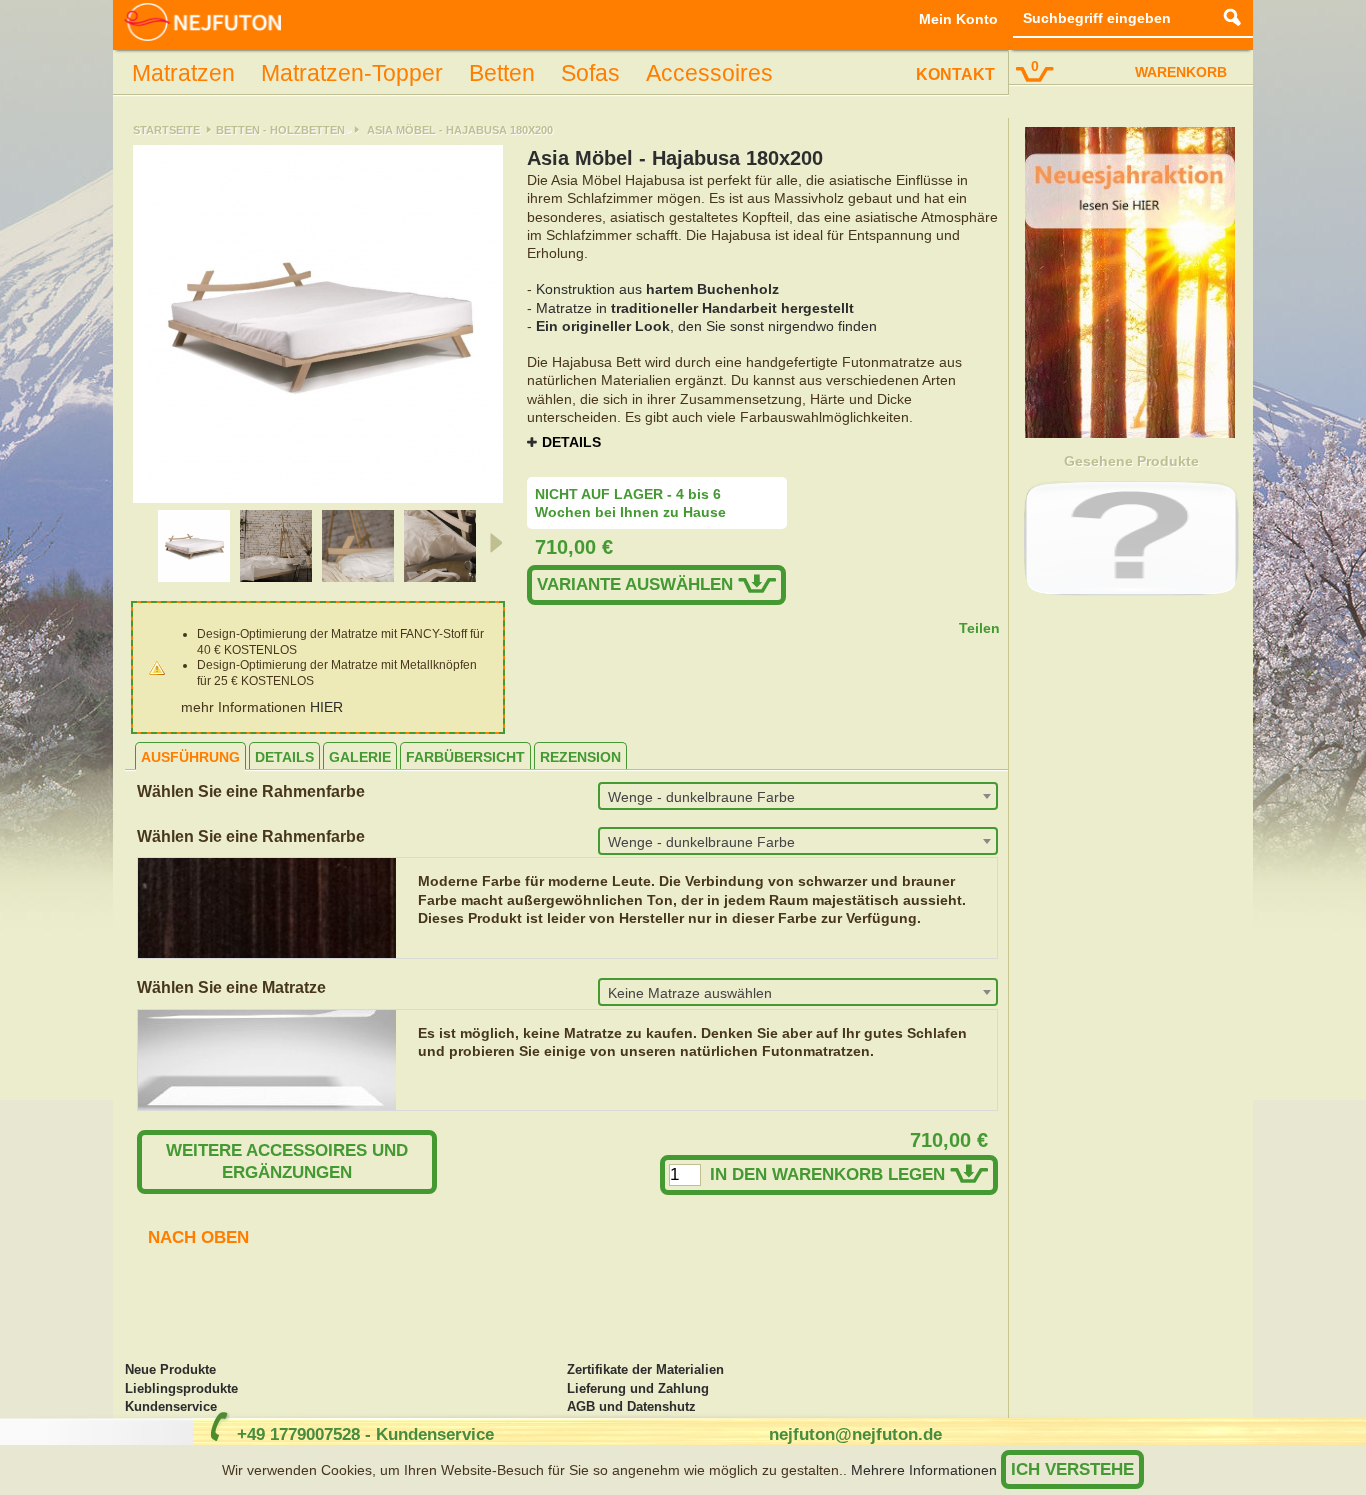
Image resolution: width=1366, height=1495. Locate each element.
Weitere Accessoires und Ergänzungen (287, 1161)
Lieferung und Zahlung (638, 1389)
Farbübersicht (465, 757)
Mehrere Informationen (924, 1470)
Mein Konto (958, 19)
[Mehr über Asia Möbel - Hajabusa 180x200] (1132, 538)
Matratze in (695, 308)
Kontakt (955, 74)
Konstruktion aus (657, 289)
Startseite (166, 130)
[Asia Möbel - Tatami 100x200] (194, 577)
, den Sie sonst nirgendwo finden (706, 326)
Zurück (140, 543)
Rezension (580, 757)
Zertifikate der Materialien (645, 1370)
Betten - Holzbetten (280, 130)
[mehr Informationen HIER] (1130, 433)
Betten (502, 73)
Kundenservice (171, 1407)
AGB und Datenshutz (631, 1407)
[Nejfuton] (202, 24)
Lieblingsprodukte (181, 1389)
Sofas (590, 73)
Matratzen (183, 73)
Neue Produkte (170, 1370)
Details (571, 442)
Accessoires (709, 73)
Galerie (360, 757)
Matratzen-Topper (352, 73)
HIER (326, 707)
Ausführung (190, 757)
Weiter (494, 543)
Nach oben (198, 1237)
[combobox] (798, 796)
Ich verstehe (1072, 1469)
